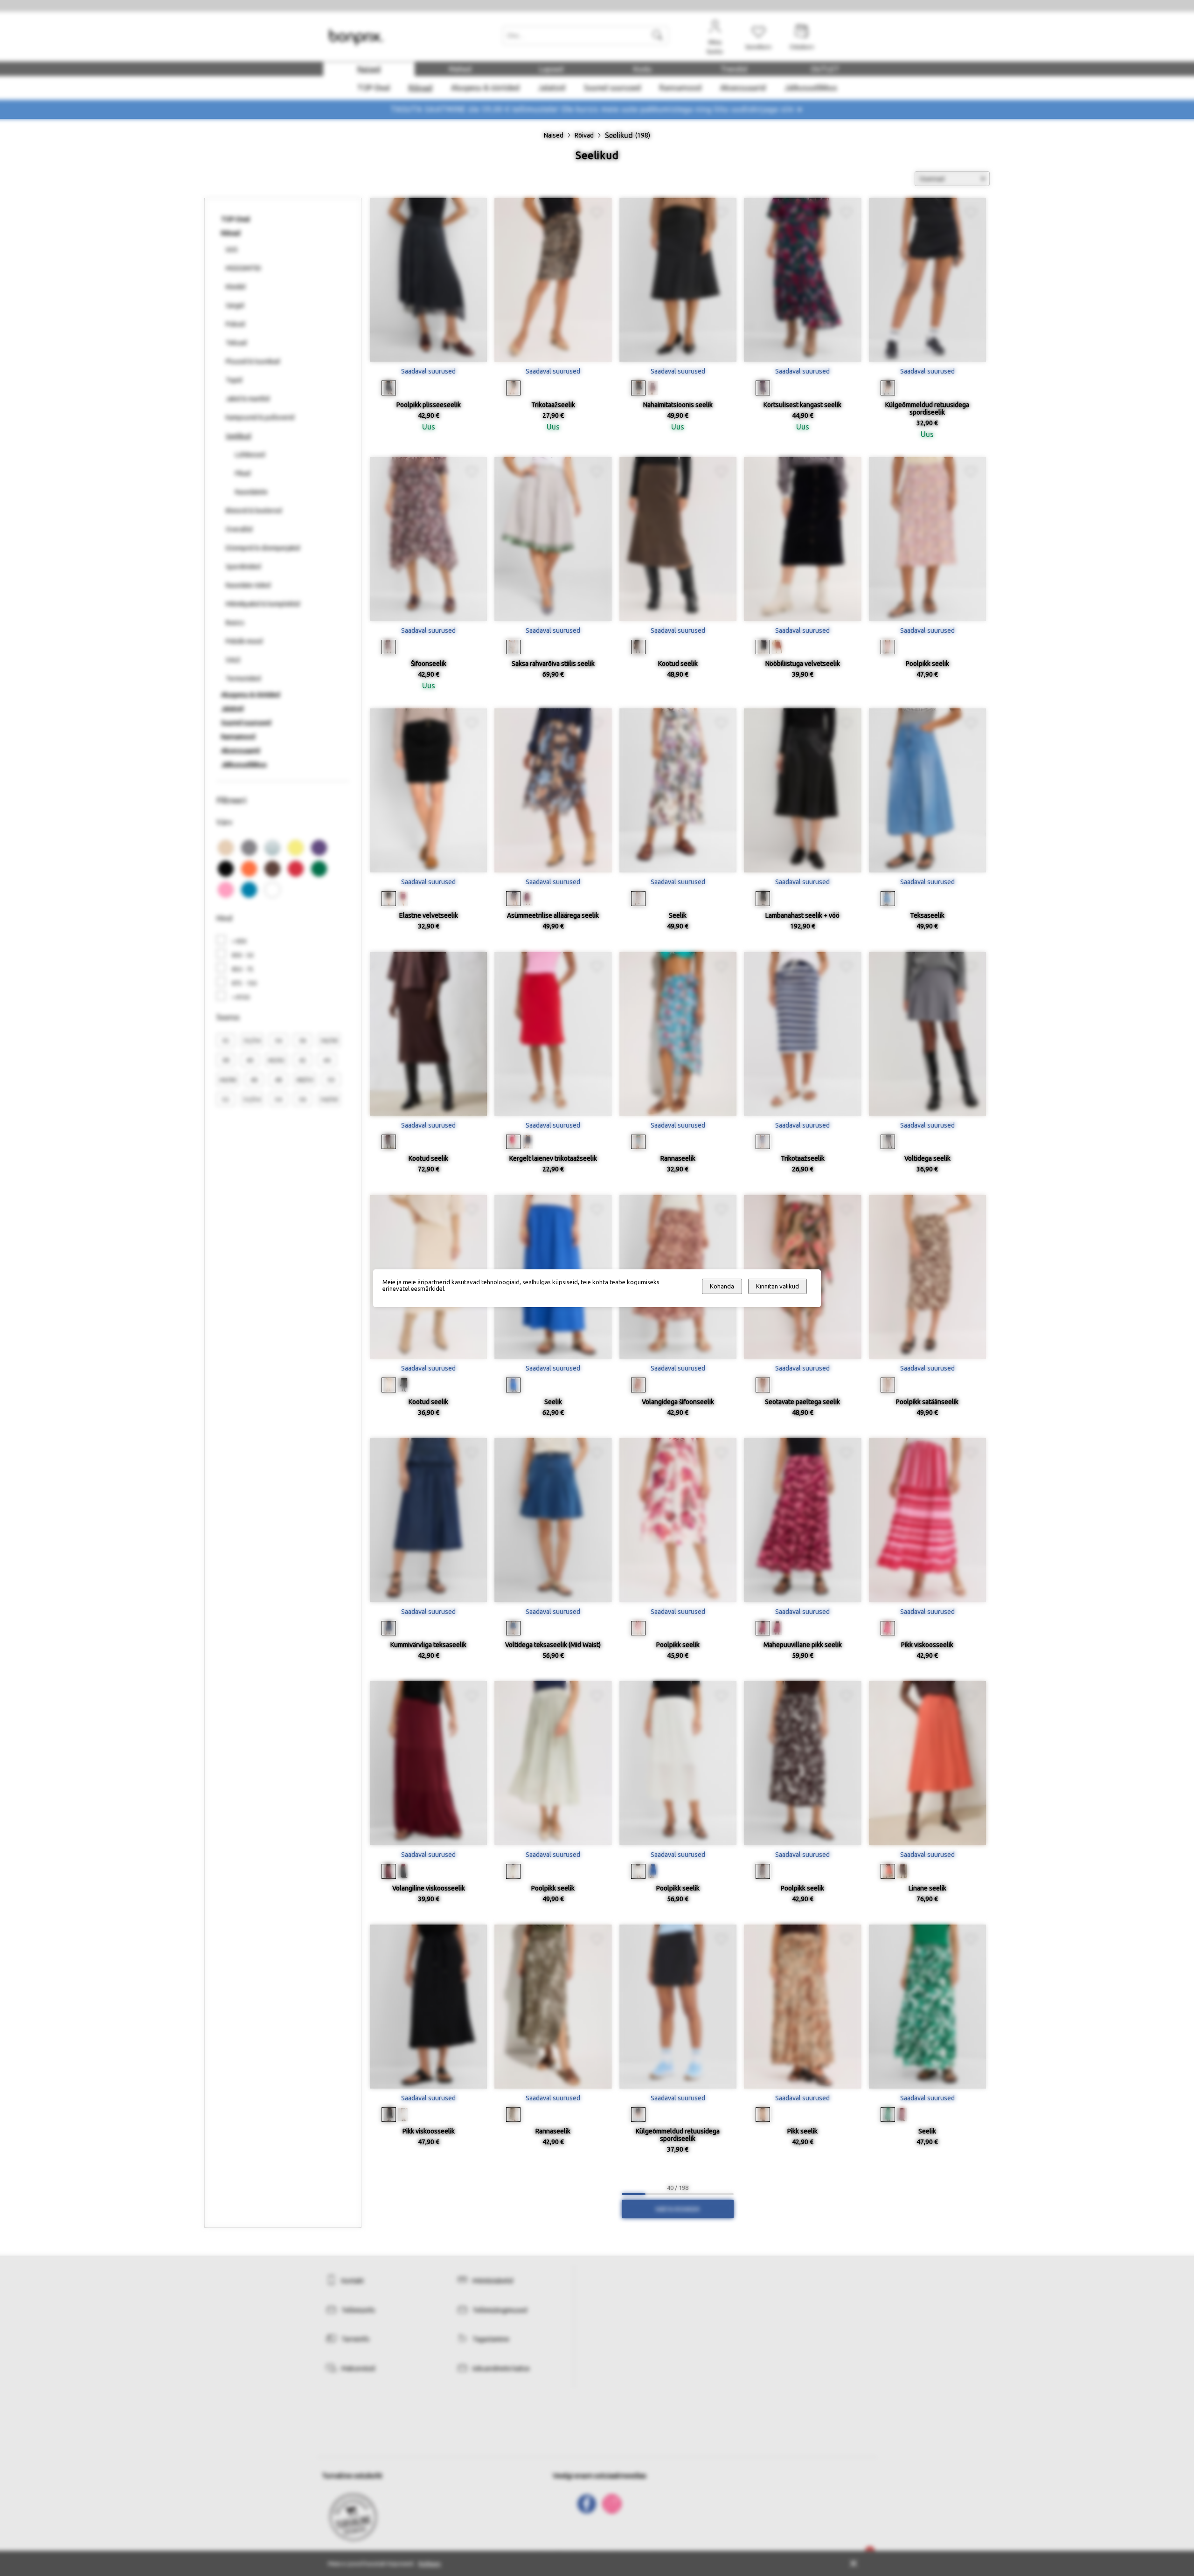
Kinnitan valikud (777, 1286)
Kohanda (722, 1286)
